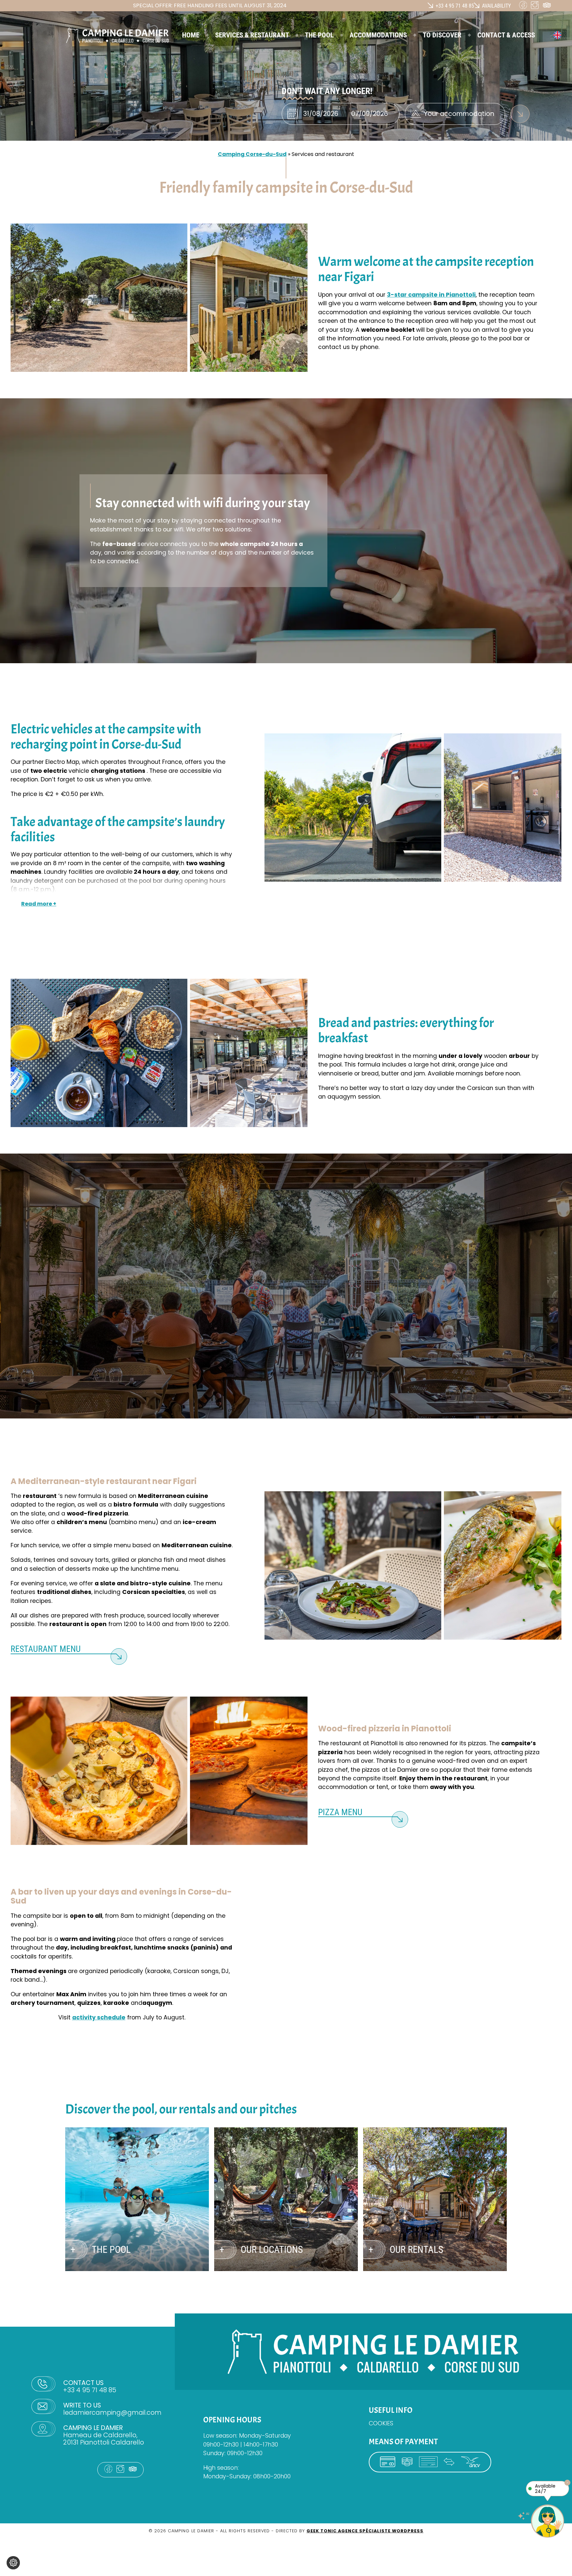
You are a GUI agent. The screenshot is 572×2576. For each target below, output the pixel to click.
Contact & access (506, 35)
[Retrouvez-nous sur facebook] (525, 7)
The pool (319, 35)
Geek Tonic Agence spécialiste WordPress (365, 2531)
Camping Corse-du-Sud (252, 154)
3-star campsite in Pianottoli (431, 295)
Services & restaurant (252, 35)
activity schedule (99, 2017)
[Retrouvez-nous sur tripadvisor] (548, 7)
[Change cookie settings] (13, 2563)
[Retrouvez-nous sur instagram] (537, 7)
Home (191, 35)
